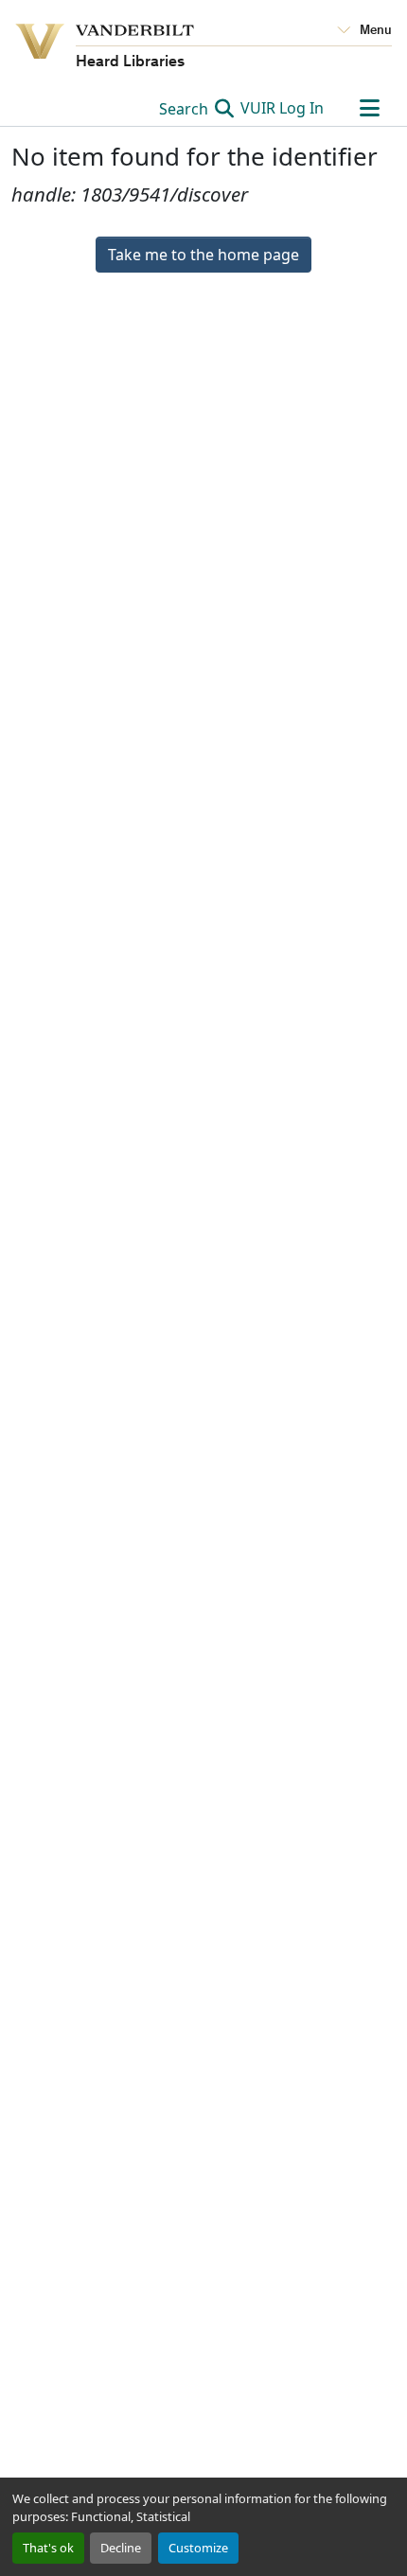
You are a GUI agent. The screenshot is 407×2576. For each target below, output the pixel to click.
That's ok (48, 2548)
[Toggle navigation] (369, 108)
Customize (198, 2548)
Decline (121, 2548)
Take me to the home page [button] (203, 255)
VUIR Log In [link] (282, 108)
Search (186, 109)
